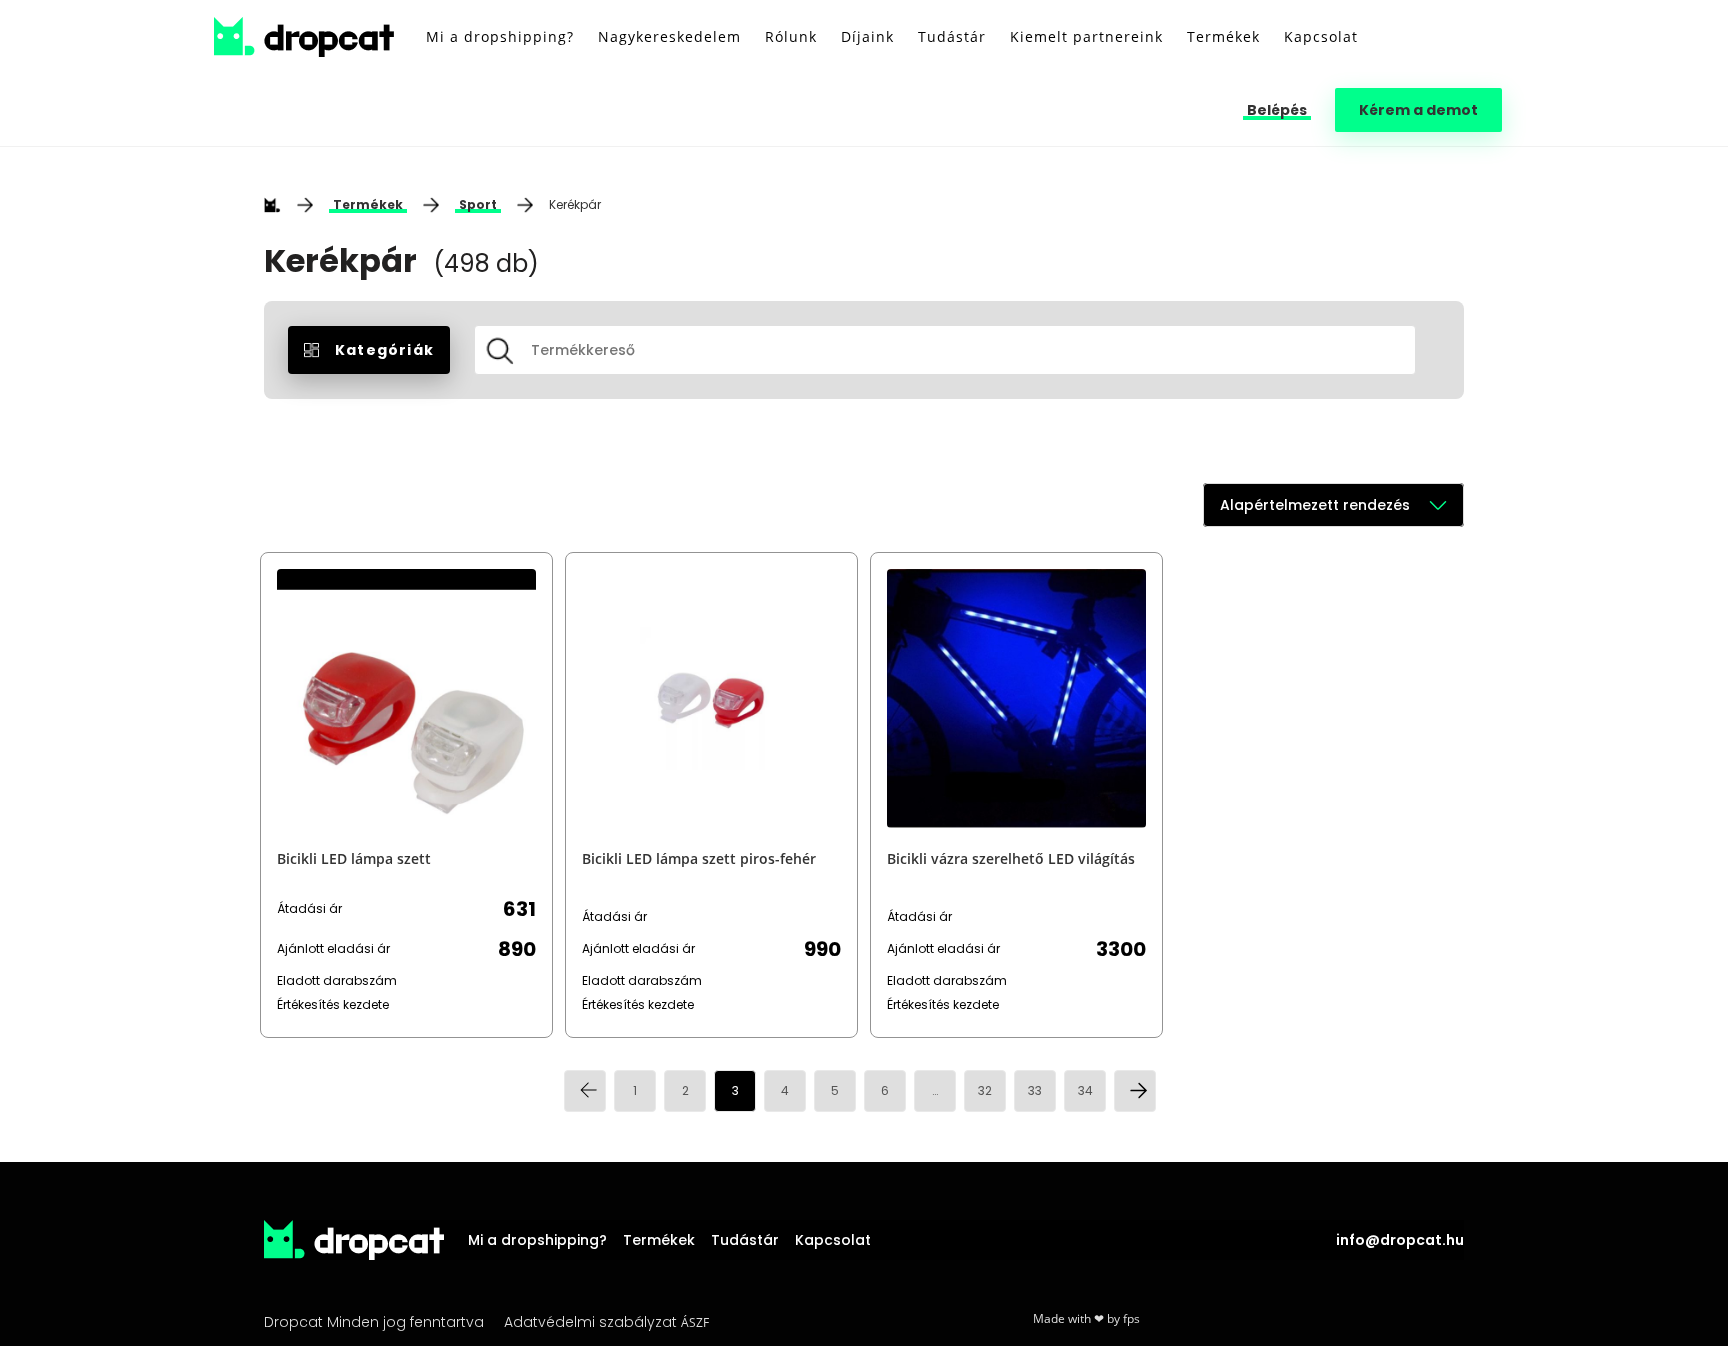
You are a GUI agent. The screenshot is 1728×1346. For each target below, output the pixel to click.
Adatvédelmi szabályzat (590, 1322)
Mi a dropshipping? (537, 1240)
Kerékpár (575, 204)
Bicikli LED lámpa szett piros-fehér (699, 858)
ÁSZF (695, 1322)
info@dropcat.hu (1400, 1240)
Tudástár (745, 1240)
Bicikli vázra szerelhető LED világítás (1011, 858)
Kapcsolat (833, 1240)
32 (985, 1090)
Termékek (368, 204)
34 (1085, 1090)
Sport (478, 204)
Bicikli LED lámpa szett (354, 858)
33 (1035, 1090)
